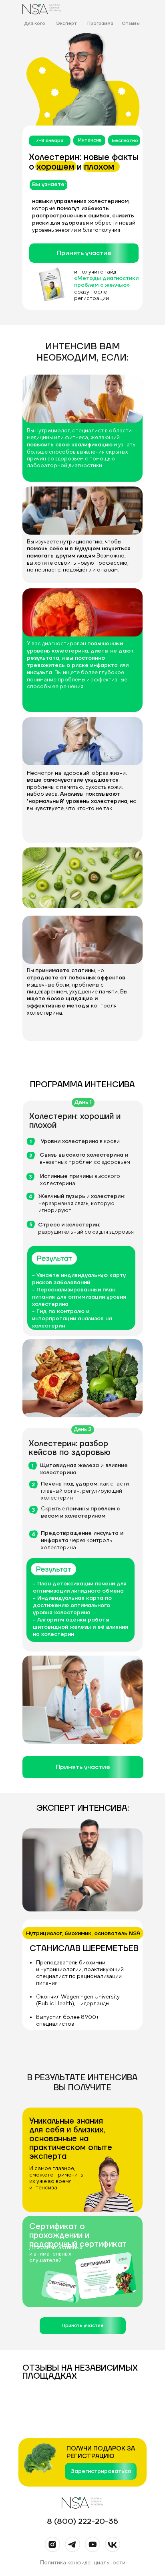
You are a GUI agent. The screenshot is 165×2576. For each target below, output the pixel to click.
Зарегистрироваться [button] (101, 2471)
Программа (100, 24)
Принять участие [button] (84, 253)
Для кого (35, 24)
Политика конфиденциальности (83, 2562)
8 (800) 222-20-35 (82, 2521)
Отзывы (131, 24)
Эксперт (66, 24)
